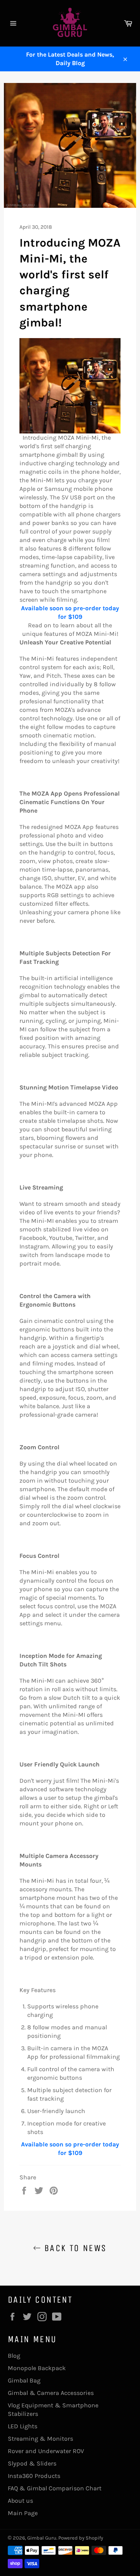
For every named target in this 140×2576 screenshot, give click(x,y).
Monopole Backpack (37, 2368)
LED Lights (23, 2426)
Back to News (74, 2248)
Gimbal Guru (42, 2538)
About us (20, 2501)
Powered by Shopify (81, 2538)
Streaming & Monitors (40, 2439)
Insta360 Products (34, 2476)
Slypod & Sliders (32, 2463)
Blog (14, 2356)
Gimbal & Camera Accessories (51, 2393)
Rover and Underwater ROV (46, 2451)
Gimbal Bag (24, 2380)
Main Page (23, 2513)
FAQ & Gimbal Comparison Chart (55, 2488)
